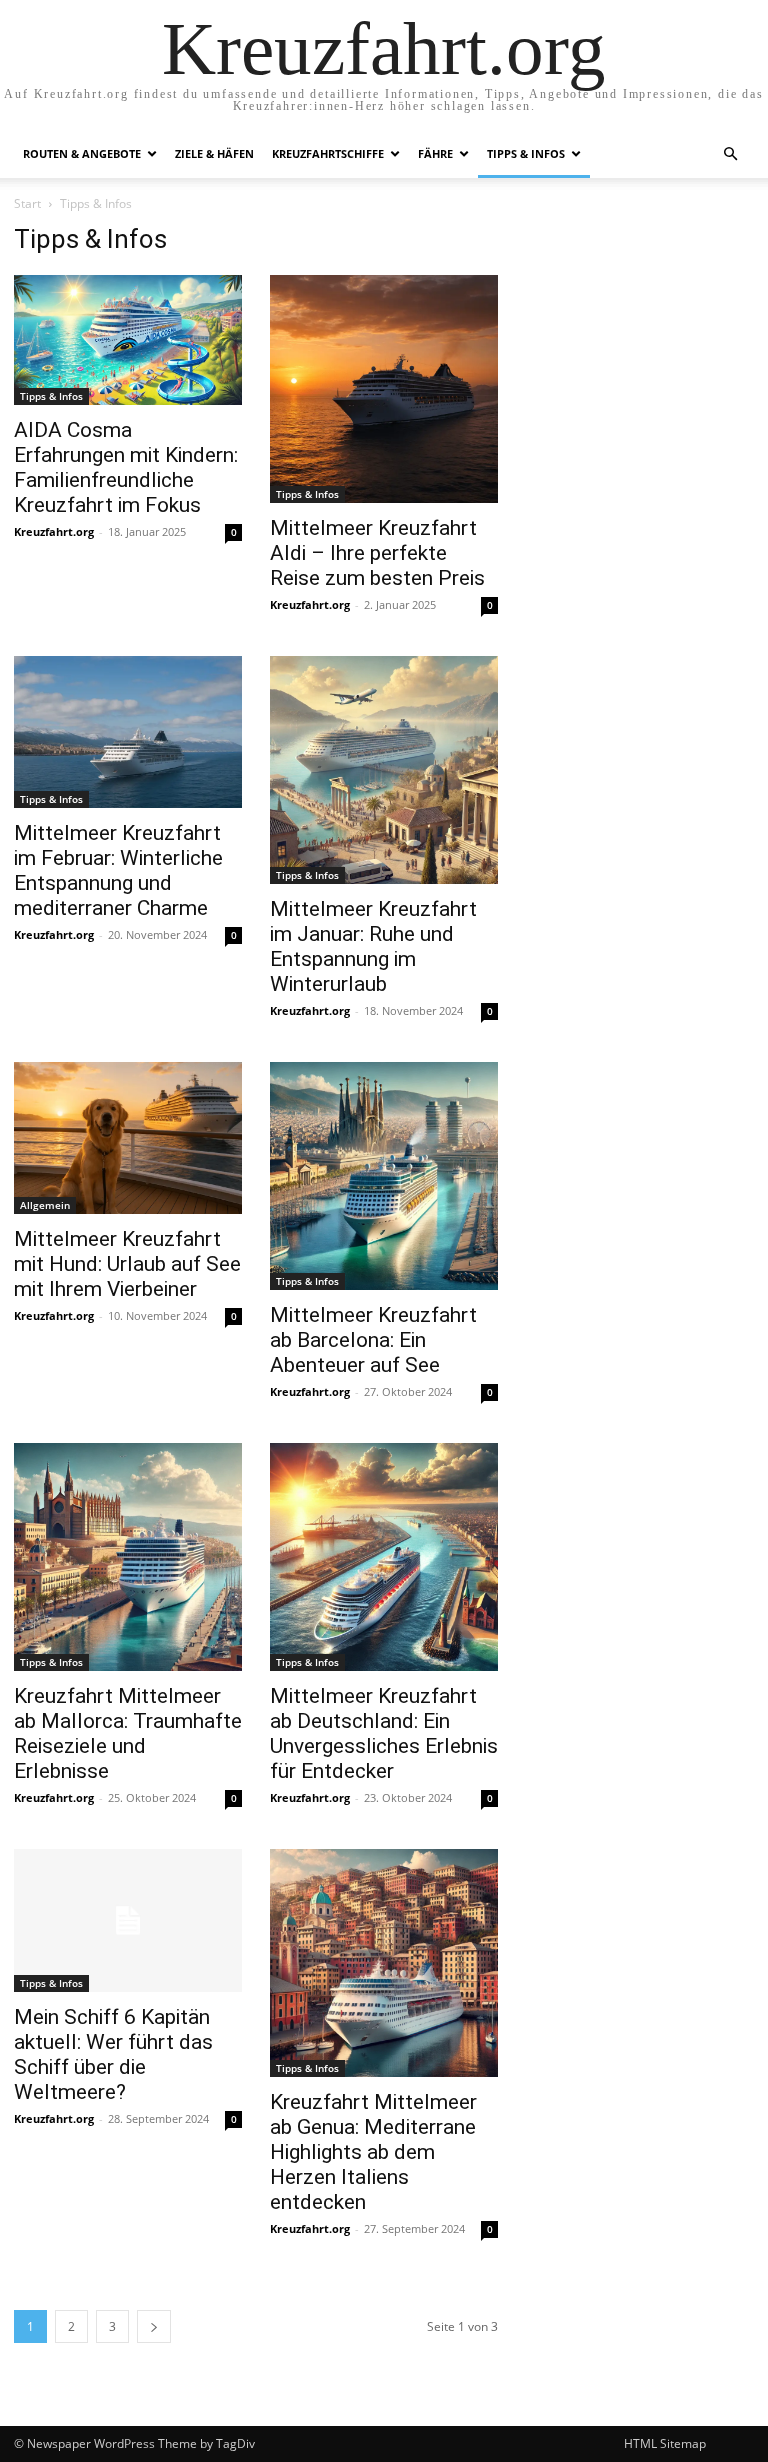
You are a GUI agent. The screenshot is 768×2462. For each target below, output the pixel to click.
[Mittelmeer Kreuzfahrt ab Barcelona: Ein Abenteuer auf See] (384, 1176)
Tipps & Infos (526, 153)
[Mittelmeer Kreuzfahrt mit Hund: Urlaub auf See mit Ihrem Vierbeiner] (128, 1138)
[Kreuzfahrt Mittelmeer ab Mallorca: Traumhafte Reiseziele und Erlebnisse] (128, 1557)
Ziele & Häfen (214, 153)
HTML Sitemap (665, 2443)
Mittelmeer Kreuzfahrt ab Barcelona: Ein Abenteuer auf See (373, 1340)
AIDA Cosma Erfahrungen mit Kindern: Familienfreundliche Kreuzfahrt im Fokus (126, 467)
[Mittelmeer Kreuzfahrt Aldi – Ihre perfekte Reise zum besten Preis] (384, 389)
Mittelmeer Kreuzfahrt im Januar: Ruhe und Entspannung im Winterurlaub (373, 946)
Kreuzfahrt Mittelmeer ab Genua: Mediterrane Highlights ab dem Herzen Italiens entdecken (373, 2152)
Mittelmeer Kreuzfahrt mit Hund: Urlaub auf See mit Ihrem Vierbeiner (127, 1264)
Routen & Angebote (82, 153)
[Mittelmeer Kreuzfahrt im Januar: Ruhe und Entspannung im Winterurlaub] (384, 770)
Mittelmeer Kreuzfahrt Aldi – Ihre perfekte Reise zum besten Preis (377, 553)
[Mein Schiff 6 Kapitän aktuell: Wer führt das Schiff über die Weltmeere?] (128, 1920)
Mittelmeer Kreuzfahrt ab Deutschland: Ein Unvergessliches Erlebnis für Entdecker (384, 1733)
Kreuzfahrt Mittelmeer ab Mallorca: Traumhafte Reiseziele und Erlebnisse (128, 1733)
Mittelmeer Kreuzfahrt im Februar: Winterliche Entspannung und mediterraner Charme (118, 870)
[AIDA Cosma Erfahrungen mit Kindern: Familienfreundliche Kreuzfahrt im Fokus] (128, 340)
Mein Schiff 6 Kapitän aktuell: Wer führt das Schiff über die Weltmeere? (113, 2054)
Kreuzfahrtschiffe (328, 153)
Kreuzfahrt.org (54, 531)
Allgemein (45, 1205)
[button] (730, 154)
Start (27, 203)
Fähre (435, 153)
